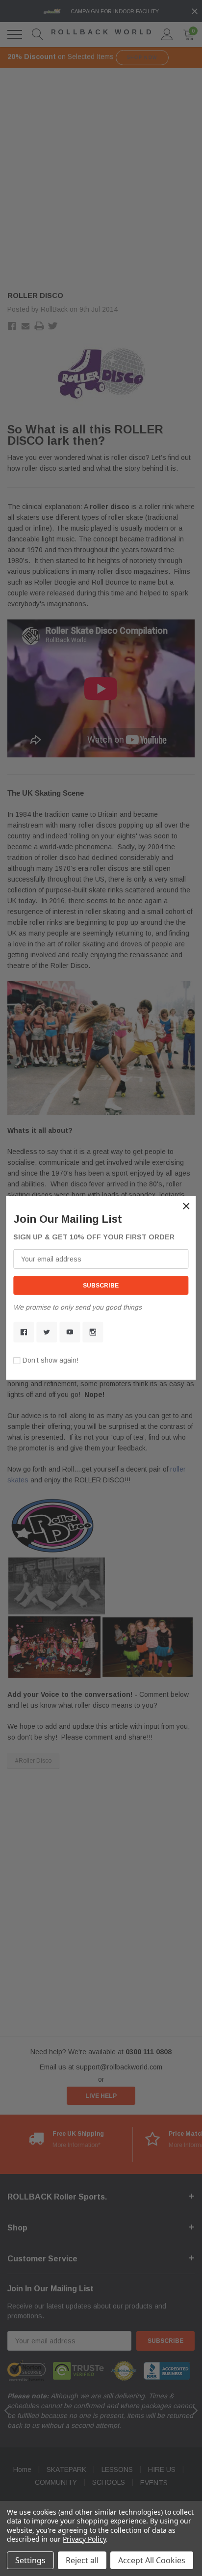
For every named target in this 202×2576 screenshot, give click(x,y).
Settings (30, 2560)
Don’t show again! (50, 1360)
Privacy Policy (84, 2539)
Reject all (82, 2560)
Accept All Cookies (152, 2560)
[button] (186, 1206)
